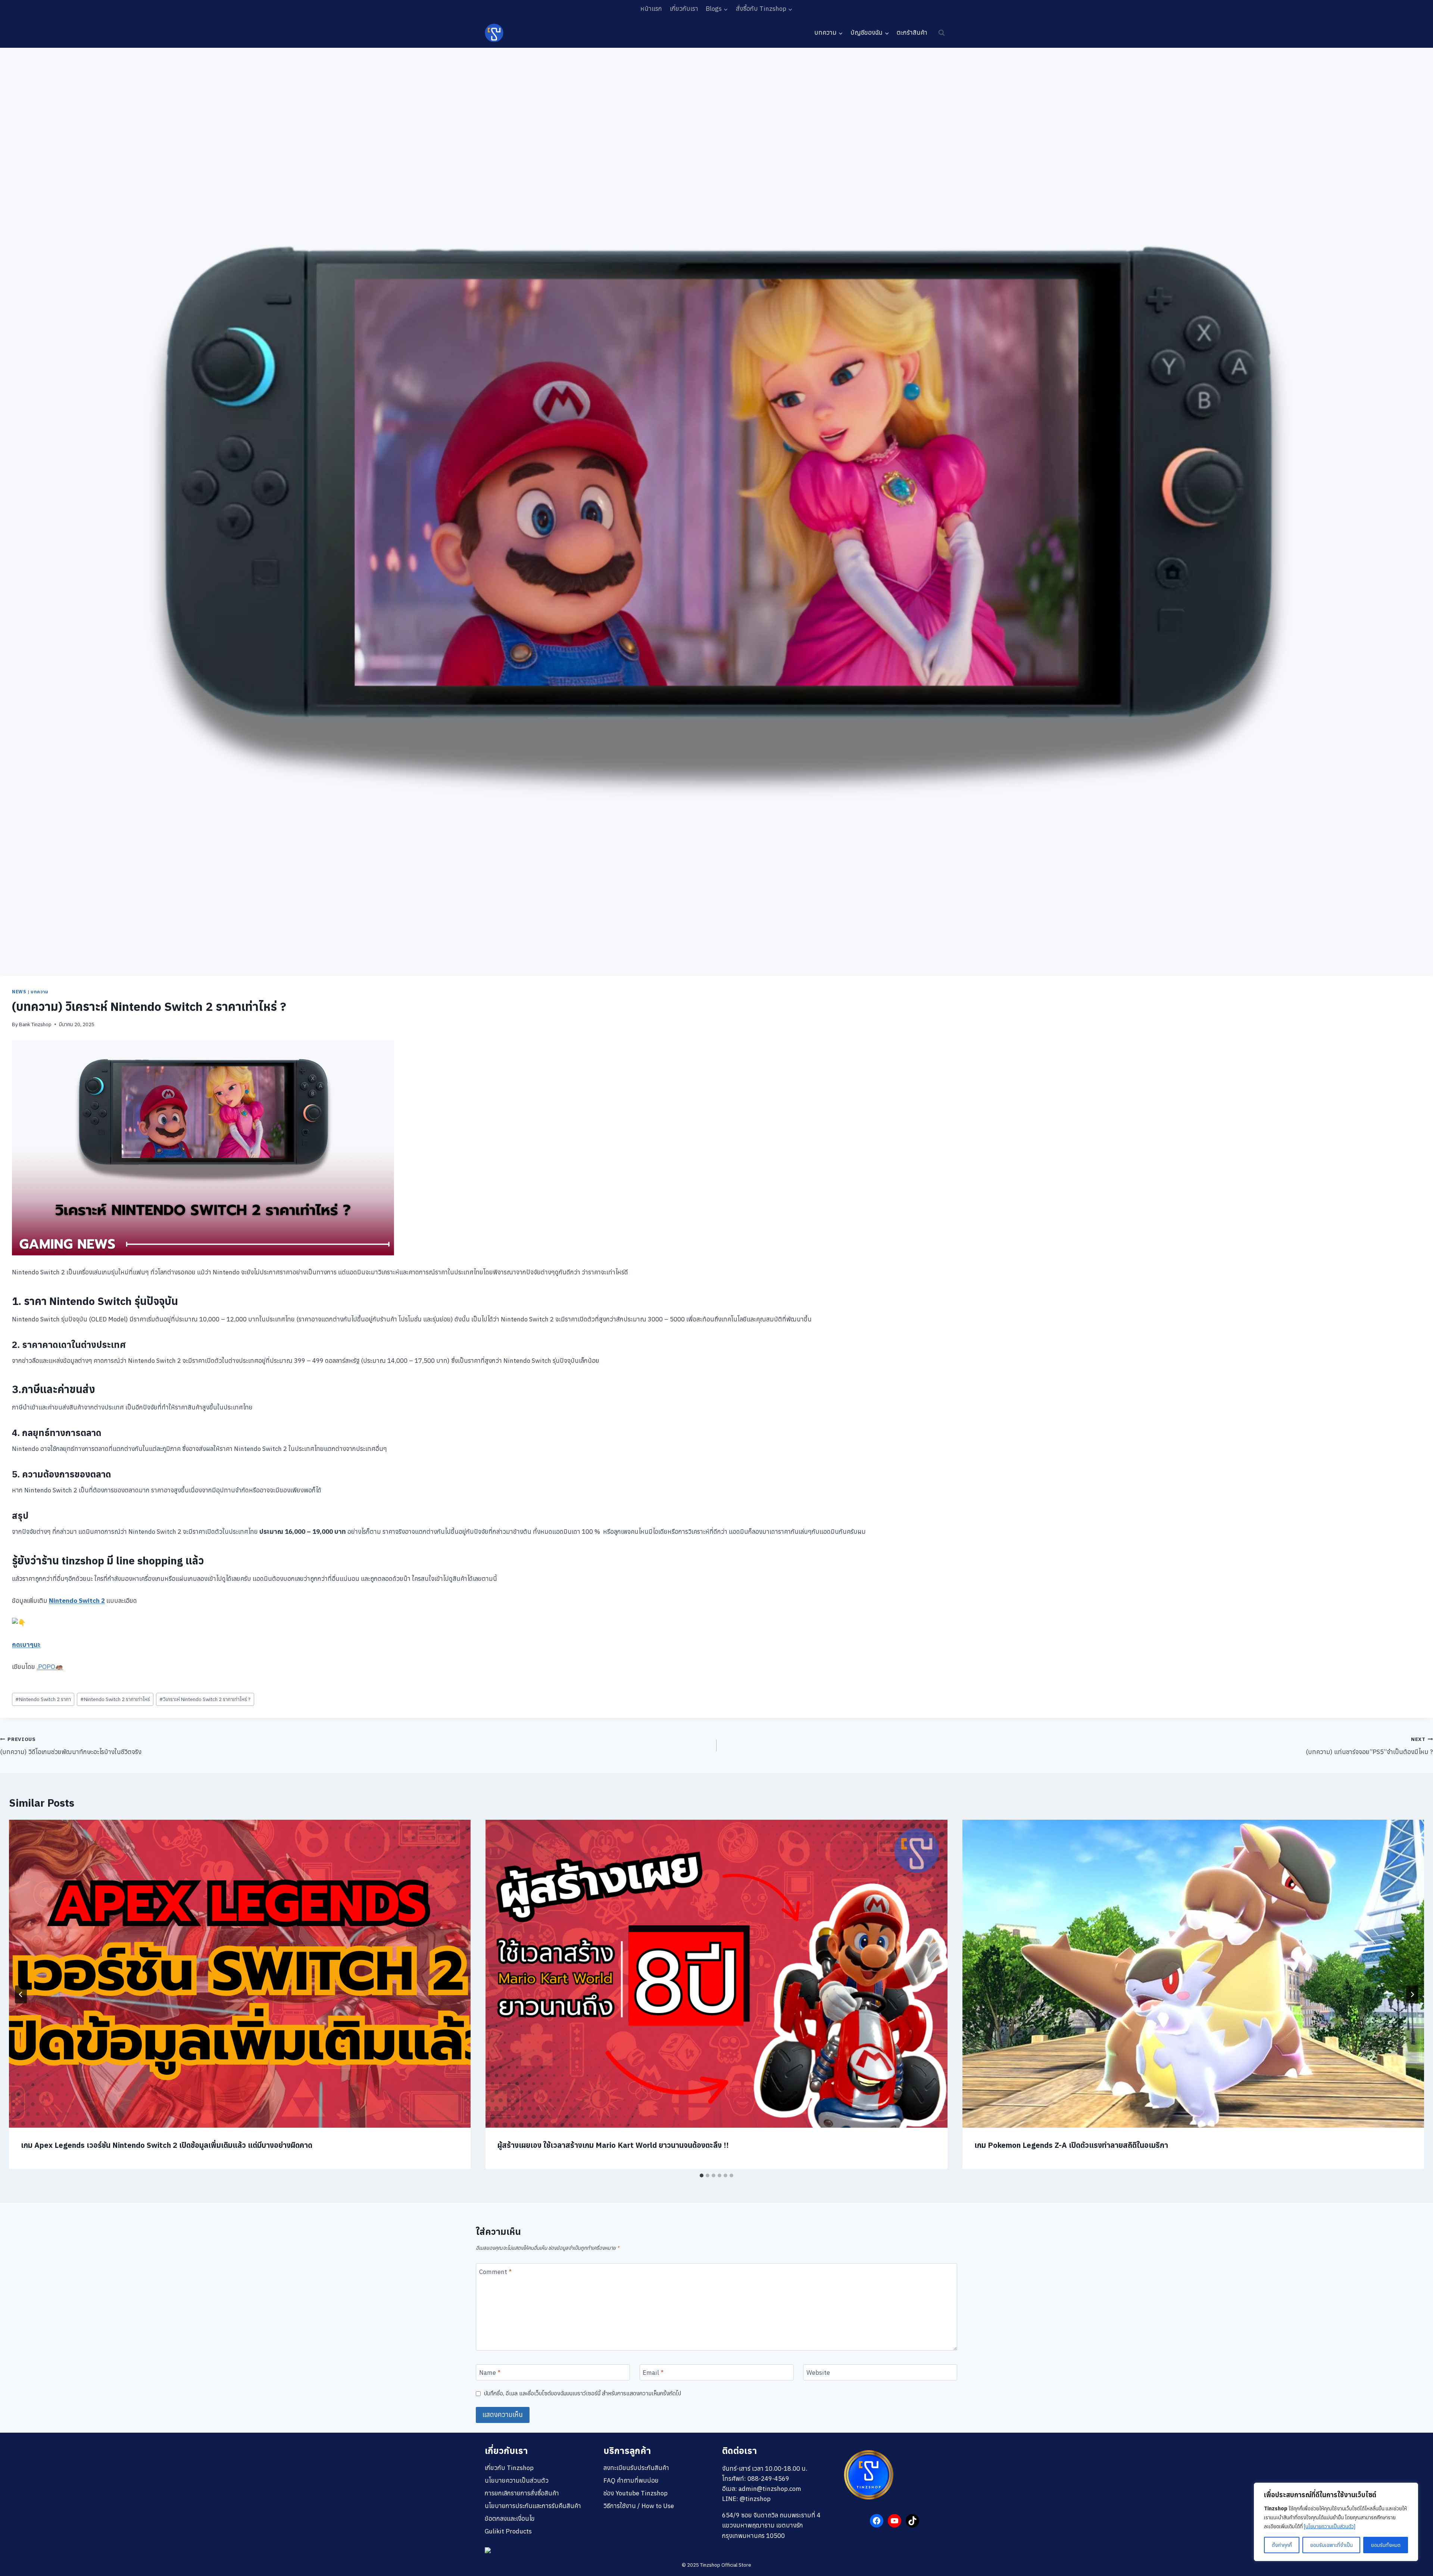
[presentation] (240, 1974)
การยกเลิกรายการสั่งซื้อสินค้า (522, 2493)
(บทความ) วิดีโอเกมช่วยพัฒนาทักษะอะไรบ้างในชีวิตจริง (71, 1746)
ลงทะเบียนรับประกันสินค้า (636, 2468)
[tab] (702, 2175)
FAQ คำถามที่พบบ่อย (631, 2480)
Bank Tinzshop (35, 1024)
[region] (1336, 2522)
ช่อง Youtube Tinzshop (636, 2493)
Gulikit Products (508, 2531)
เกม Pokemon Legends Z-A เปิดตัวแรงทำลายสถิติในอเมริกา (1071, 2145)
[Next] (1412, 1994)
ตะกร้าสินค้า (912, 32)
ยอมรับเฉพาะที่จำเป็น (1331, 2545)
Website (818, 2373)
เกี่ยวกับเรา (684, 9)
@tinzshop (755, 2499)
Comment (495, 2272)
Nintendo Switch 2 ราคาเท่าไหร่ (115, 1699)
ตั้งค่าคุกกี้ (1282, 2545)
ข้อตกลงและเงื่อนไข (510, 2519)
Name (490, 2373)
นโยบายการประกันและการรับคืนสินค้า (533, 2506)
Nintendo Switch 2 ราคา (43, 1699)
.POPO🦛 (50, 1667)
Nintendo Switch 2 (77, 1601)
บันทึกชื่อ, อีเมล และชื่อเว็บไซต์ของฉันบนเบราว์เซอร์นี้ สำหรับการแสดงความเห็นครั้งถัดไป (583, 2393)
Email (653, 2373)
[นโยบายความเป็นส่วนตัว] (1330, 2526)
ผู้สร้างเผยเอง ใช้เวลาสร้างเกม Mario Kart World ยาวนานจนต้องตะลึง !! (613, 2145)
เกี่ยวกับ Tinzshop (509, 2468)
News (19, 992)
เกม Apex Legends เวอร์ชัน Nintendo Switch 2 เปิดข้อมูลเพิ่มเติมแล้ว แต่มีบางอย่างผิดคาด (167, 2145)
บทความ (40, 992)
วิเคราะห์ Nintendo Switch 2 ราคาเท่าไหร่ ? (205, 1699)
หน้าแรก (651, 9)
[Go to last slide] (21, 1994)
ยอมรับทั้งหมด (1386, 2545)
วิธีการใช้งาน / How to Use (639, 2506)
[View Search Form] (942, 33)
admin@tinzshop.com (770, 2489)
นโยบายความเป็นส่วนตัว (517, 2480)
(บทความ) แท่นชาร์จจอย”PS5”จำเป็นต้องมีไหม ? (1369, 1746)
